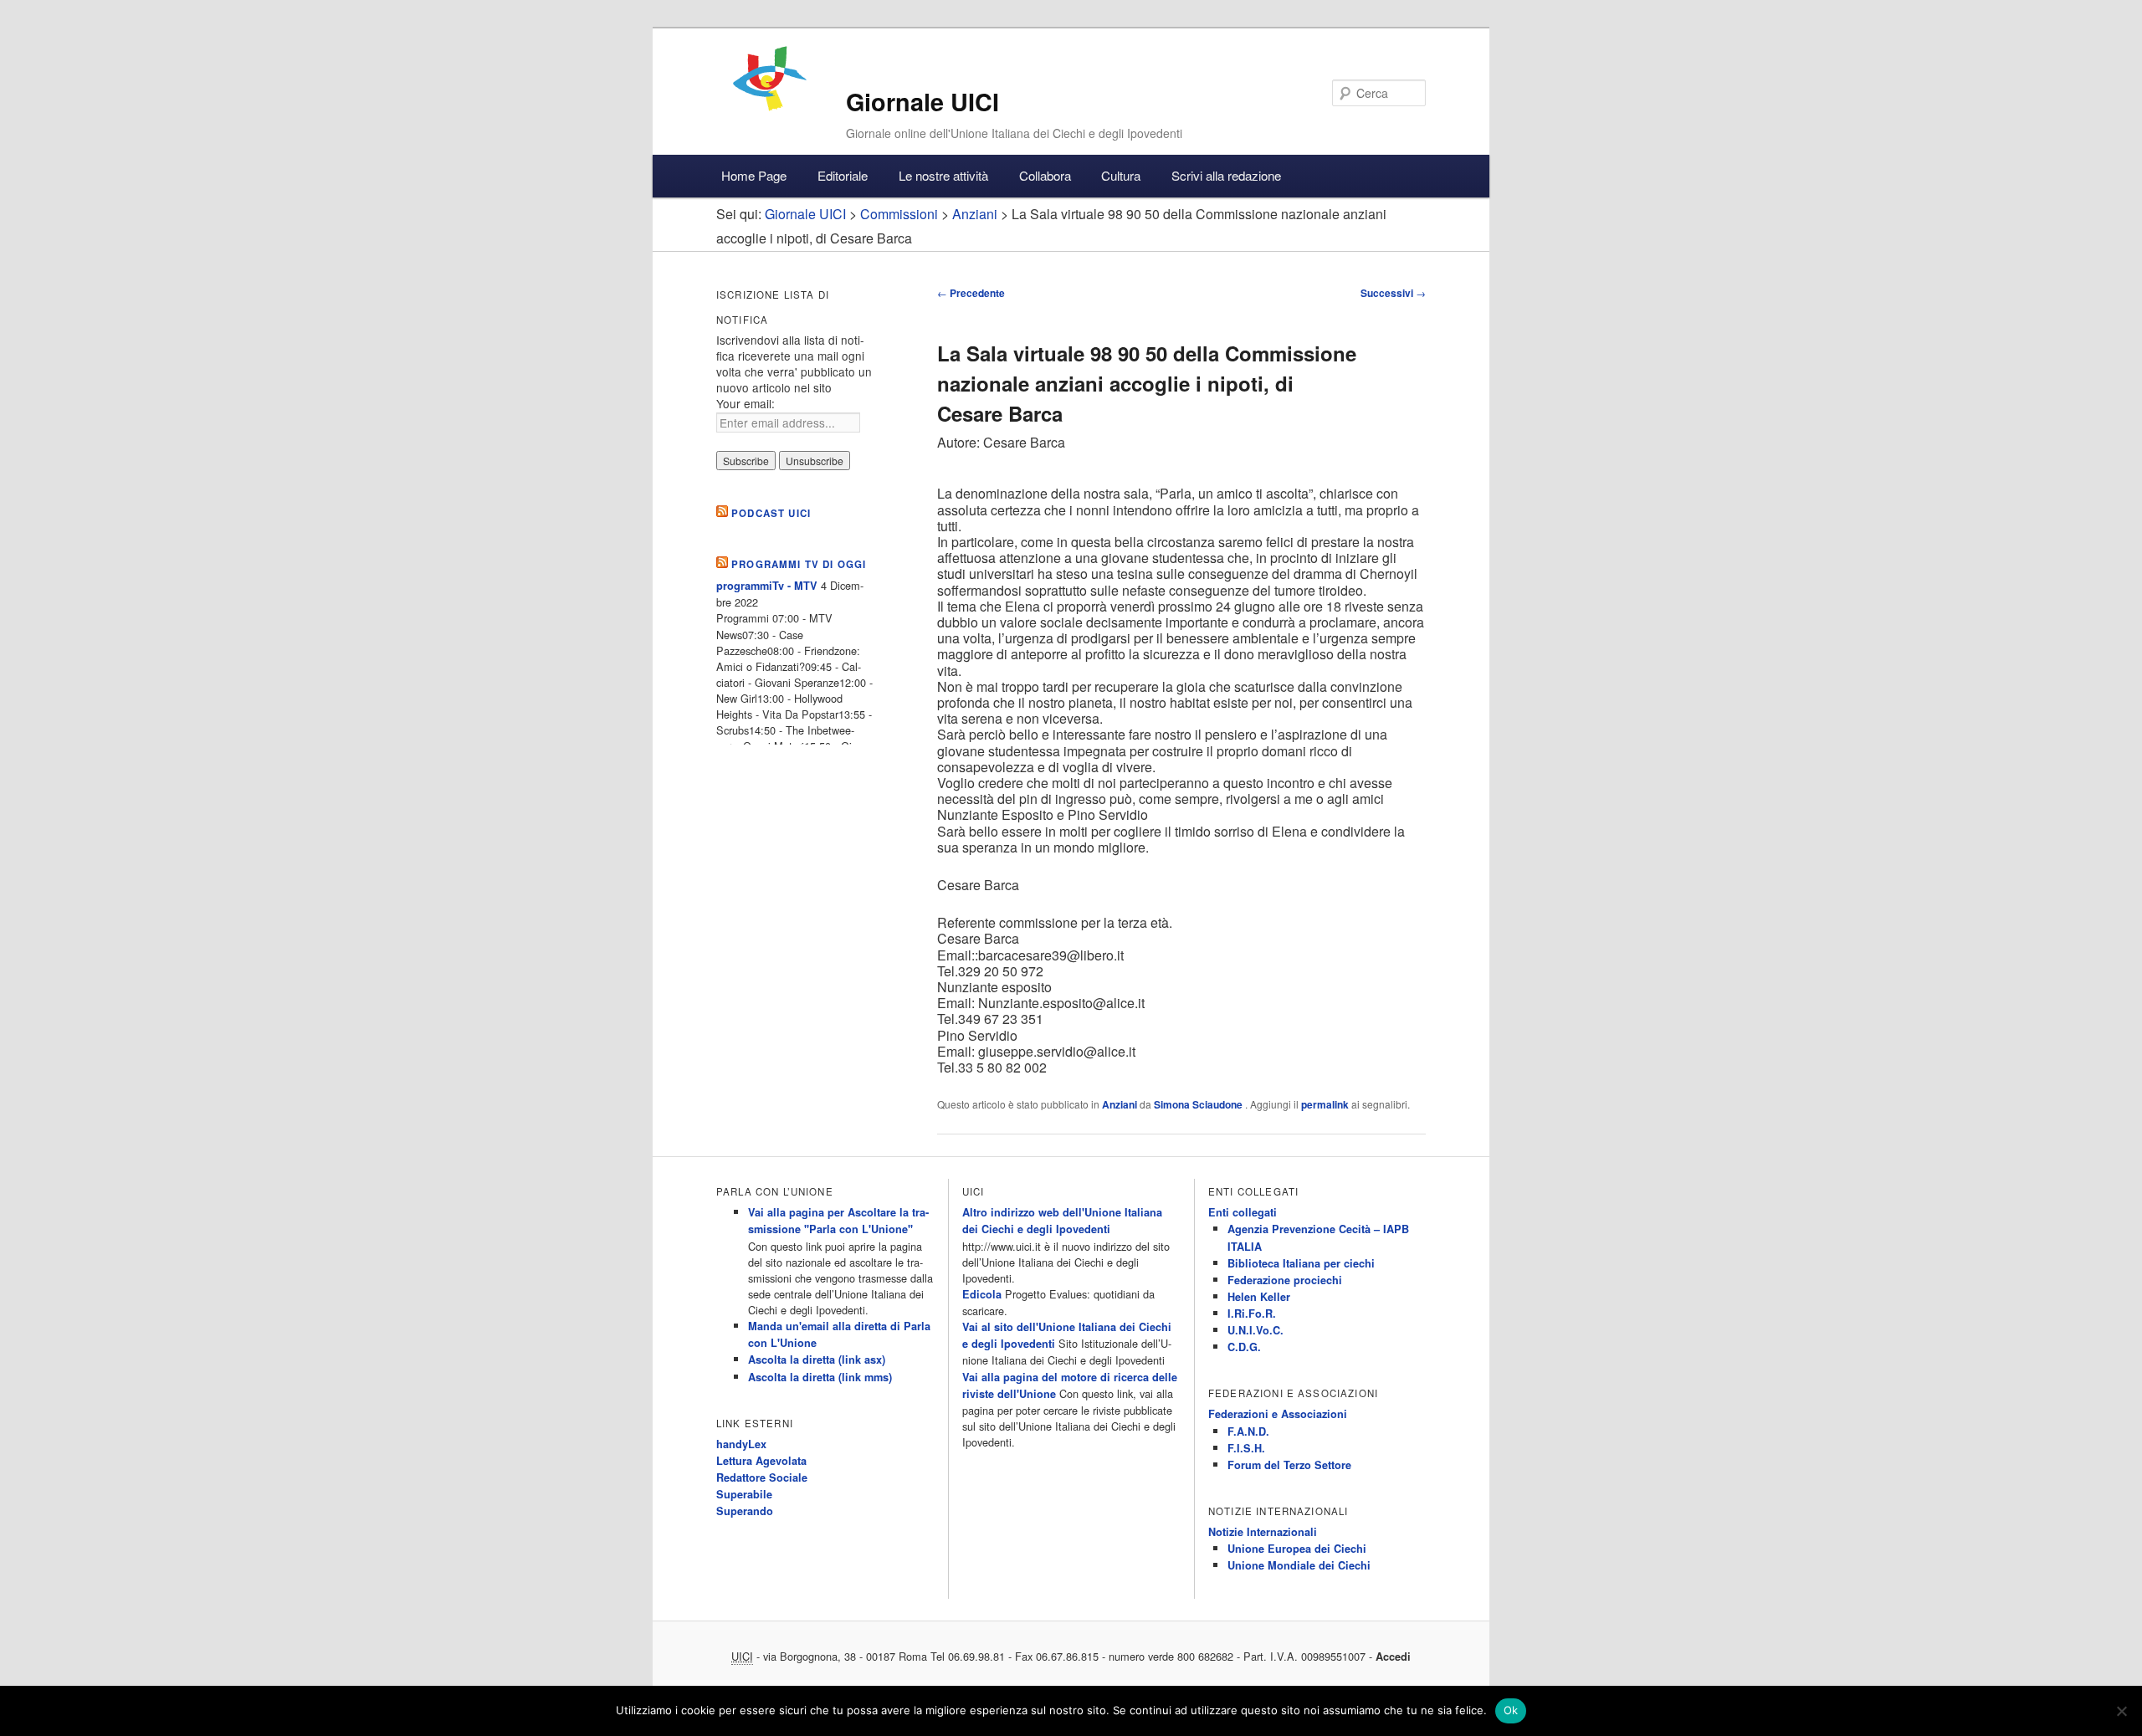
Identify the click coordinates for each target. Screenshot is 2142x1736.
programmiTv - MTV (767, 586)
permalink (1325, 1104)
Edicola (982, 1294)
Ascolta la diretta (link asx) (817, 1360)
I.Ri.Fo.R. (1252, 1314)
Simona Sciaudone (1199, 1104)
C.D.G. (1244, 1347)
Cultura (1121, 175)
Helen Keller (1259, 1297)
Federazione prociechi (1285, 1280)
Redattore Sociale (762, 1477)
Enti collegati (1243, 1212)
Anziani (1120, 1104)
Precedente (971, 293)
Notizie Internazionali (1263, 1532)
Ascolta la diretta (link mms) (820, 1377)
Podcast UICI (771, 513)
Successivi (1393, 293)
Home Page (754, 175)
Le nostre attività (943, 175)
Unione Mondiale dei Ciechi (1299, 1565)
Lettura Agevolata (761, 1461)
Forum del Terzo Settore (1289, 1465)
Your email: (746, 403)
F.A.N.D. (1248, 1431)
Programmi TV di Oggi (799, 564)
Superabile (744, 1494)
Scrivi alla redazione (1226, 175)
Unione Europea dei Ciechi (1297, 1549)
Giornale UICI (922, 102)
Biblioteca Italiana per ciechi (1301, 1263)
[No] (2121, 1711)
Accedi (1393, 1657)
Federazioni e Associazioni (1278, 1414)
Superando (745, 1511)
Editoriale (843, 175)
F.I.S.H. (1246, 1448)
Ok (1511, 1710)
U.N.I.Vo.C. (1255, 1330)
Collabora (1045, 175)
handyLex (741, 1444)
